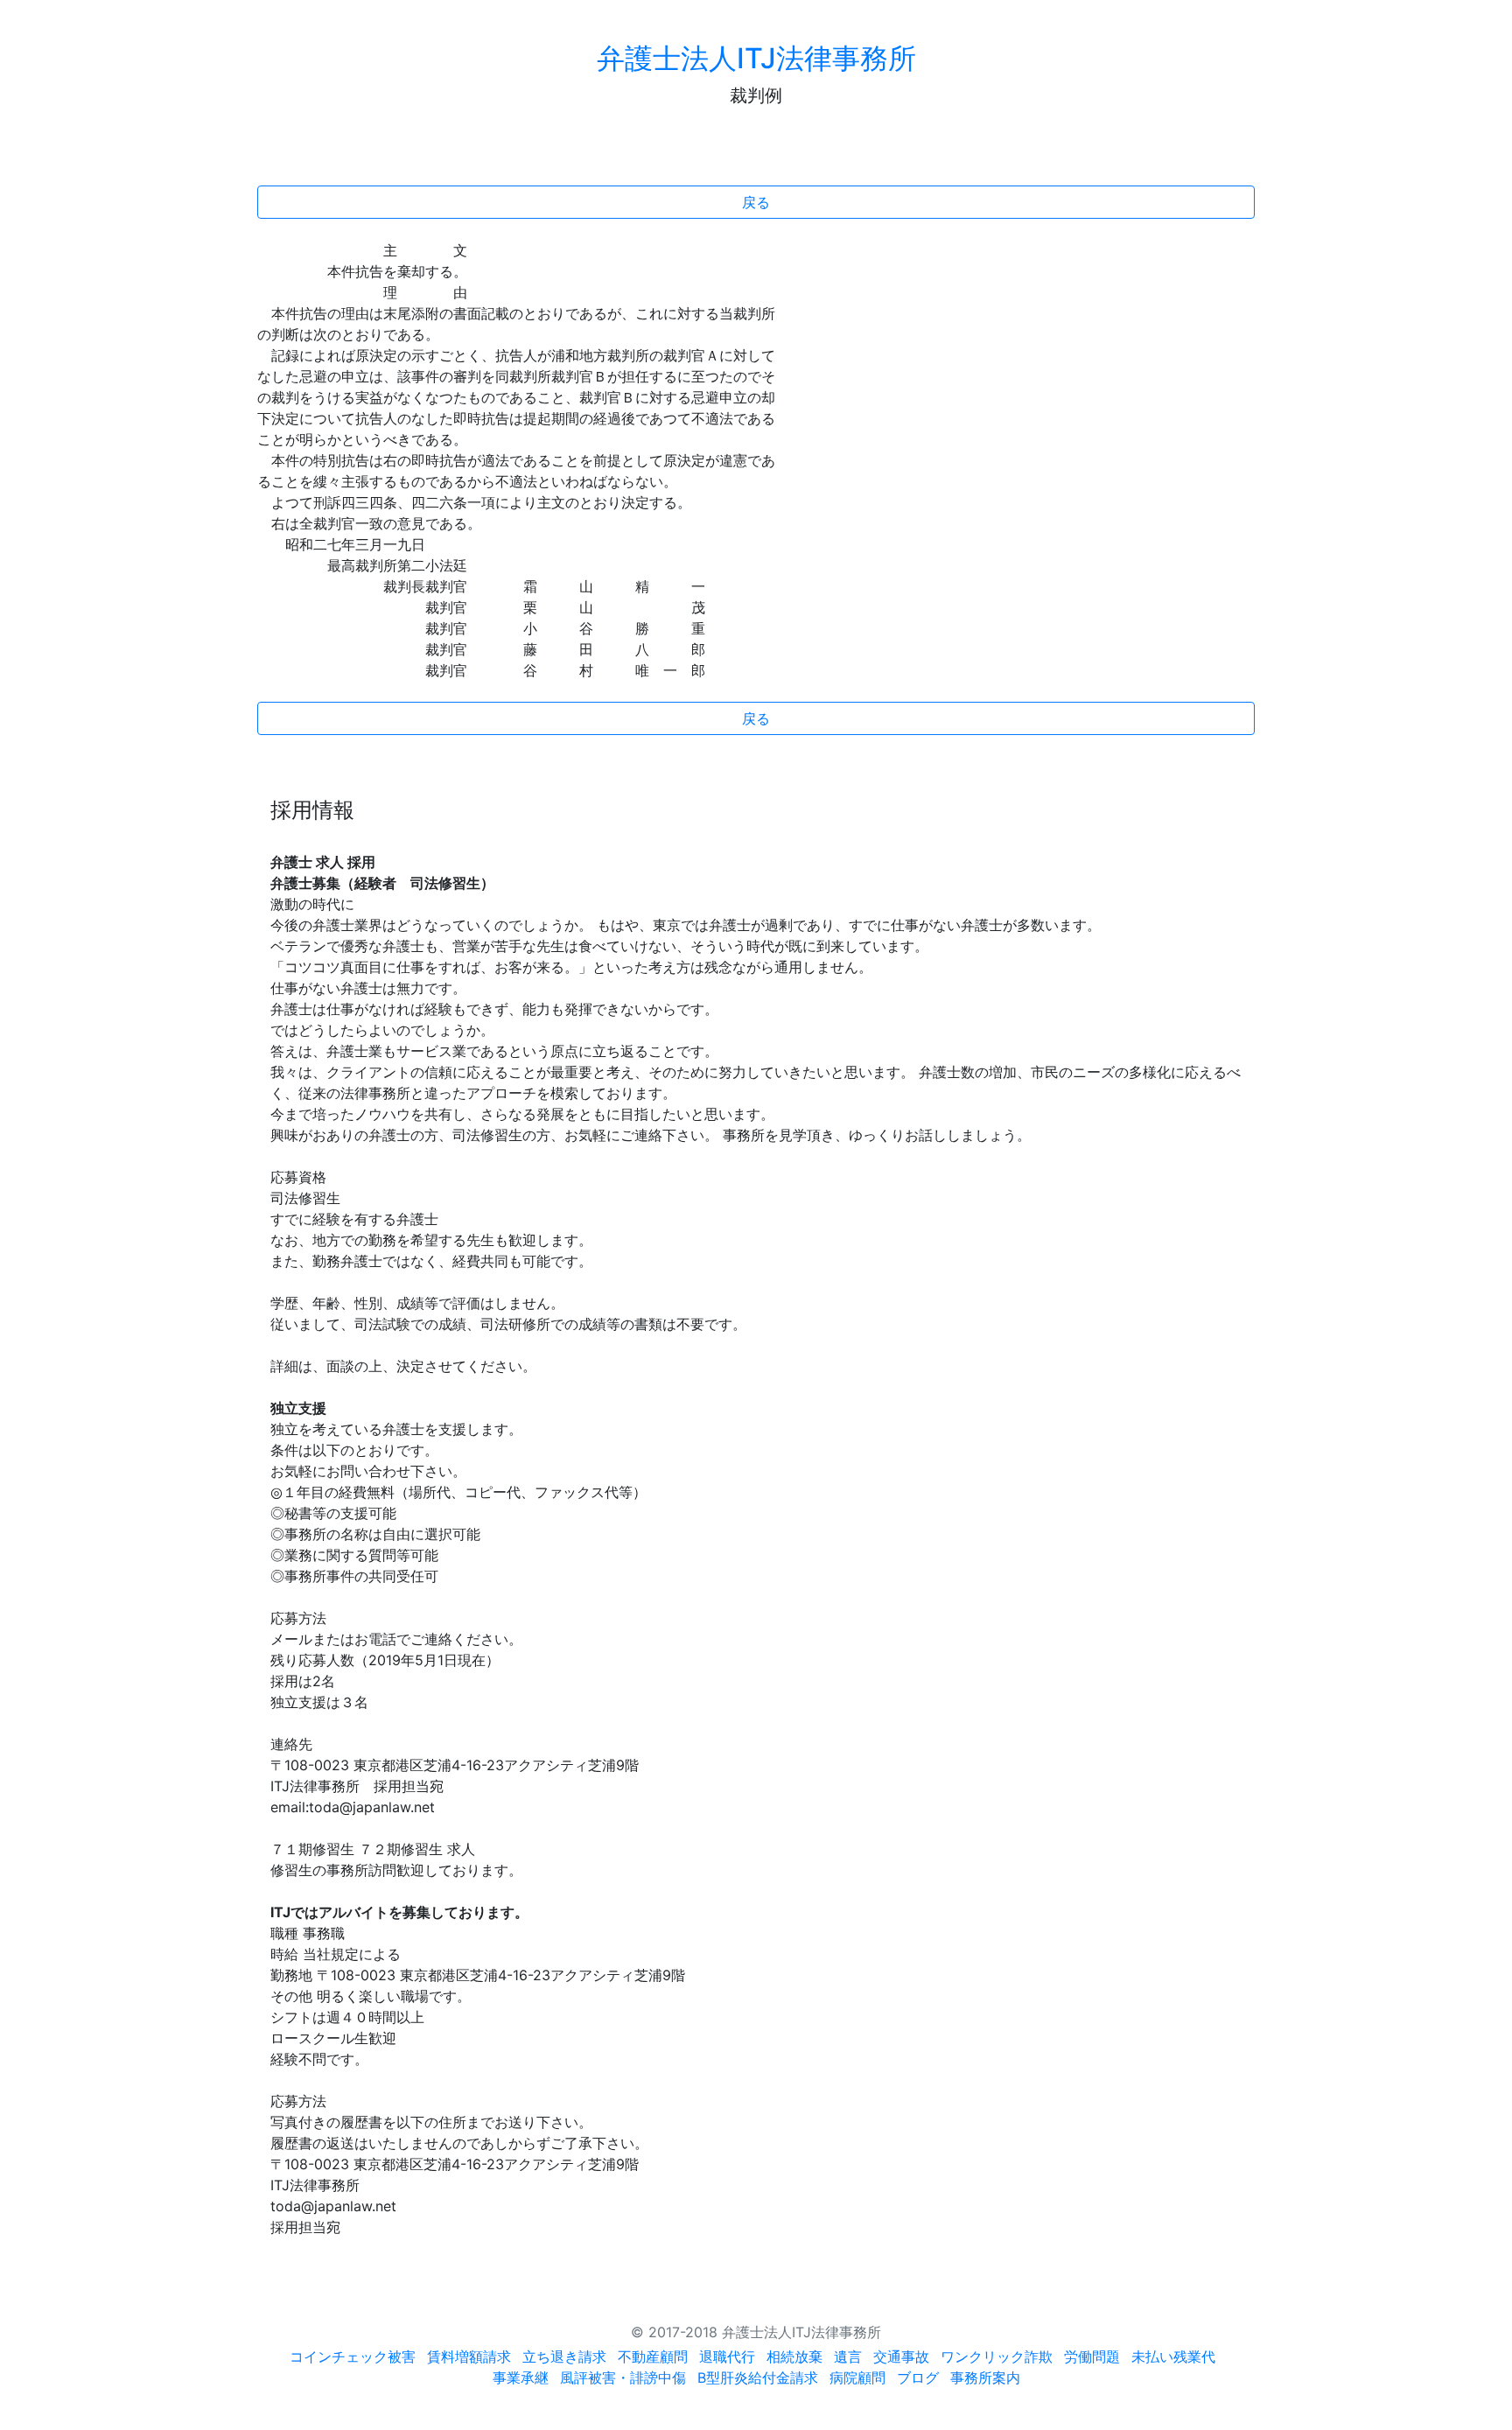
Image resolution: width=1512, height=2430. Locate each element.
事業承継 (521, 2377)
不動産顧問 (653, 2356)
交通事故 (901, 2356)
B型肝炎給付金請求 (758, 2377)
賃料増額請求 (469, 2356)
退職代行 (727, 2356)
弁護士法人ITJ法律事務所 (756, 58)
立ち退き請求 (564, 2356)
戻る (756, 202)
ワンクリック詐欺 (997, 2356)
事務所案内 (985, 2377)
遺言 (848, 2356)
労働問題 (1092, 2356)
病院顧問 (857, 2377)
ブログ (918, 2377)
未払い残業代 (1173, 2356)
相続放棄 (794, 2356)
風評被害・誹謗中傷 (623, 2377)
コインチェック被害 (353, 2356)
